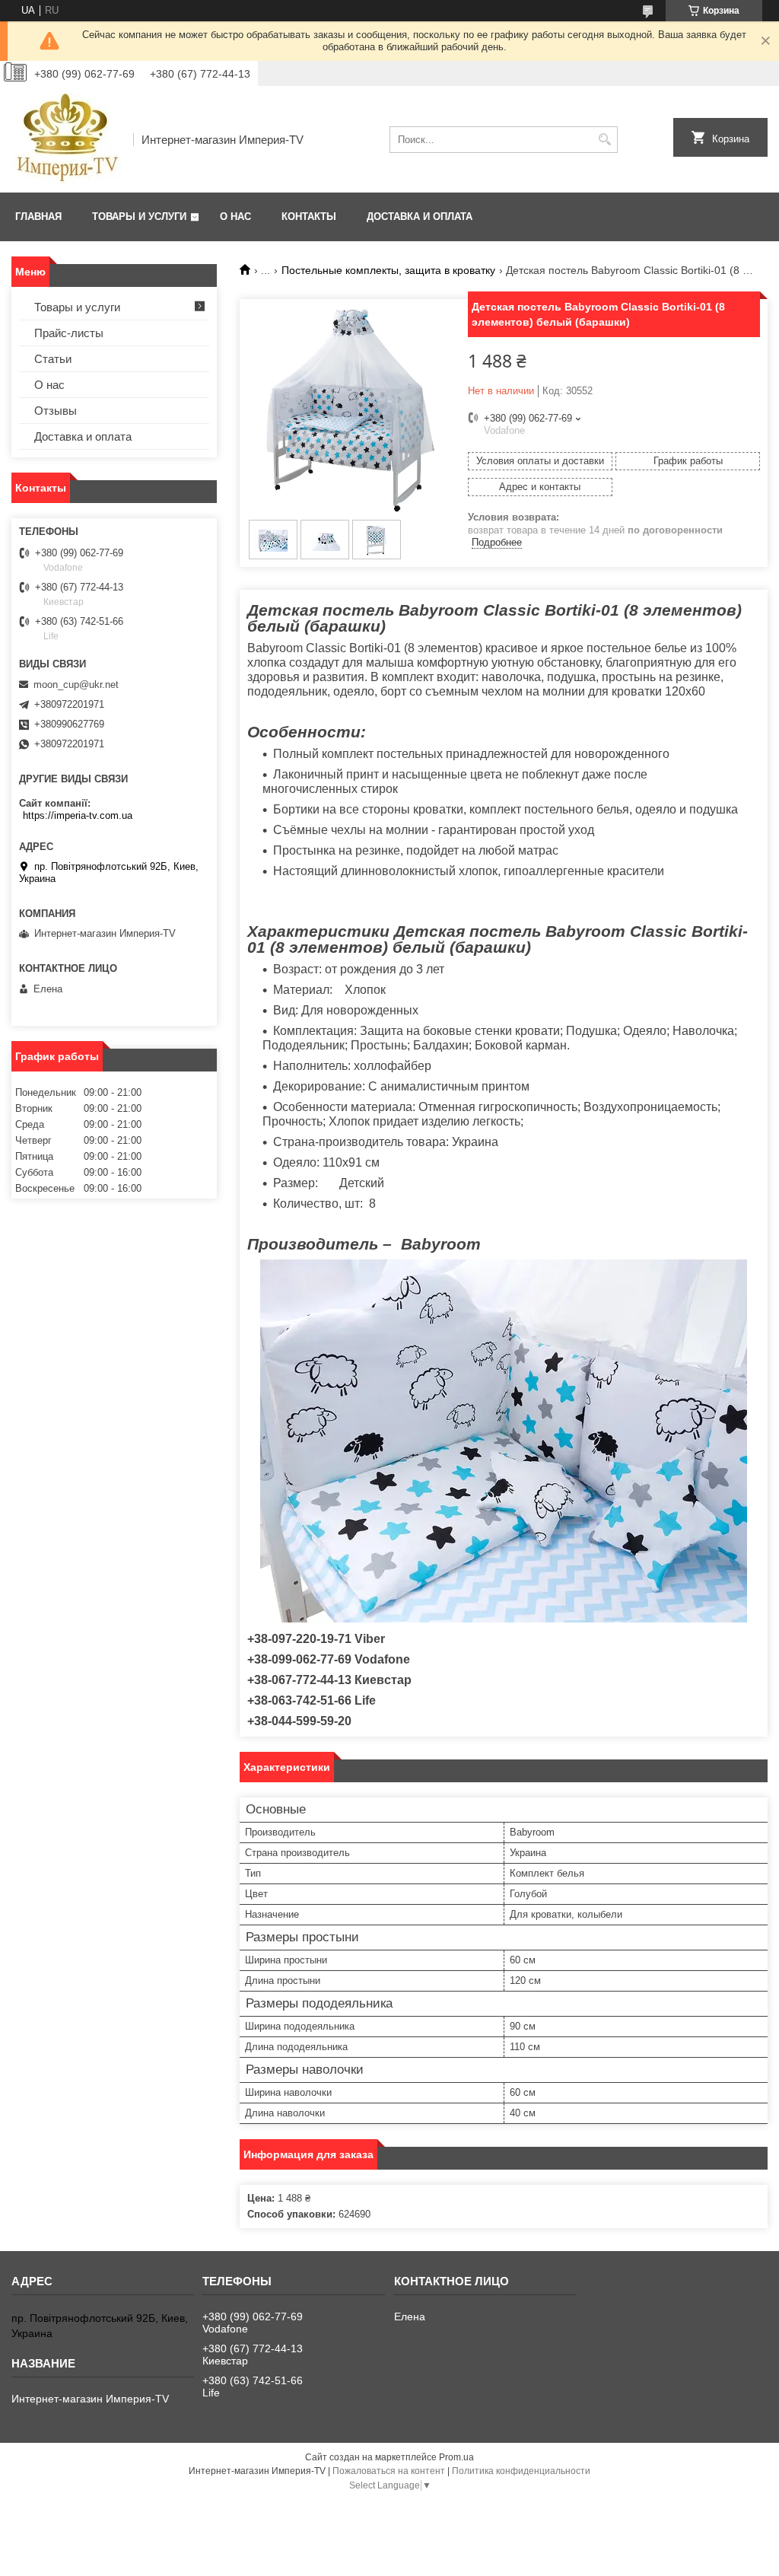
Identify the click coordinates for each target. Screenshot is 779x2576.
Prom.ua (456, 2457)
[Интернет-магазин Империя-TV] (67, 139)
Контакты (309, 217)
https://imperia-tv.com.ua (78, 815)
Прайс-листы (69, 333)
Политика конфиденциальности (521, 2471)
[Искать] (604, 140)
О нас (235, 217)
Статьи (53, 359)
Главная (38, 217)
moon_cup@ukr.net (76, 685)
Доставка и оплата (420, 217)
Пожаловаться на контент (389, 2471)
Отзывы (56, 411)
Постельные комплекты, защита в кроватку (388, 270)
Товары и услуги (139, 217)
